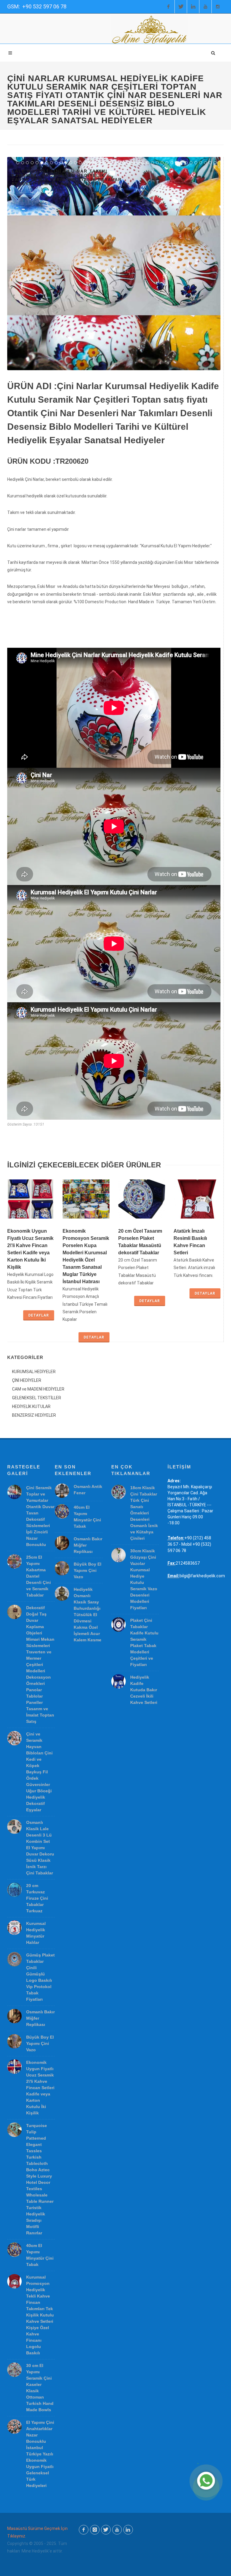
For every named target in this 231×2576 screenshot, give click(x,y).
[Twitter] (181, 7)
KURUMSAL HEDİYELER (34, 1372)
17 (95, 163)
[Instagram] (218, 7)
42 (215, 163)
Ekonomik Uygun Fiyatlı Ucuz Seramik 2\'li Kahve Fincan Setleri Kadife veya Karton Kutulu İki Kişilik (40, 2088)
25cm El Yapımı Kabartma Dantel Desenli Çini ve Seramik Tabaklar (38, 1576)
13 (75, 163)
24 (128, 163)
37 (191, 163)
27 (143, 163)
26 (138, 163)
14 (80, 163)
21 (114, 163)
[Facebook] (168, 7)
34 (177, 163)
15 (85, 163)
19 (104, 163)
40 (205, 163)
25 (133, 163)
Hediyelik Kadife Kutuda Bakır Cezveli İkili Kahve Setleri (144, 1690)
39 (201, 163)
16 (90, 163)
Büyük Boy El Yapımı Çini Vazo (40, 2043)
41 (210, 163)
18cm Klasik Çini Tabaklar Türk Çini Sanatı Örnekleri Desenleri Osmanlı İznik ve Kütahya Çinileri (144, 1513)
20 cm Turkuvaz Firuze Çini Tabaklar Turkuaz (37, 1898)
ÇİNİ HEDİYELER (27, 1380)
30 (157, 163)
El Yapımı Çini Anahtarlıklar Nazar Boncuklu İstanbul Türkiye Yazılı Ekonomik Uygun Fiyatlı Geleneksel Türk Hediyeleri (40, 2454)
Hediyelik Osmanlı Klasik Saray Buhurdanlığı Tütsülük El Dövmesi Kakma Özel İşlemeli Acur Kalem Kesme (88, 1615)
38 (196, 163)
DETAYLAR (39, 1315)
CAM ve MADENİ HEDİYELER (38, 1389)
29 (152, 163)
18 (100, 163)
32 (167, 163)
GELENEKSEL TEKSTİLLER (37, 1398)
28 (148, 163)
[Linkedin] (193, 7)
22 (119, 163)
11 (66, 163)
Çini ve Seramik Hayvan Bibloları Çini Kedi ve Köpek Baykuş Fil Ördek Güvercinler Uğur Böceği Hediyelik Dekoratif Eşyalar (39, 1772)
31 (162, 163)
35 (181, 163)
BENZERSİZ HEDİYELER (34, 1415)
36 (186, 163)
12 (71, 163)
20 (109, 163)
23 (124, 163)
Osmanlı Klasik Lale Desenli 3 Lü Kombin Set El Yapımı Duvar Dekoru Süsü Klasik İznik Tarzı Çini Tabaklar (40, 1848)
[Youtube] (205, 7)
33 (172, 163)
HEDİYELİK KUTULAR (31, 1406)
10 (61, 163)
